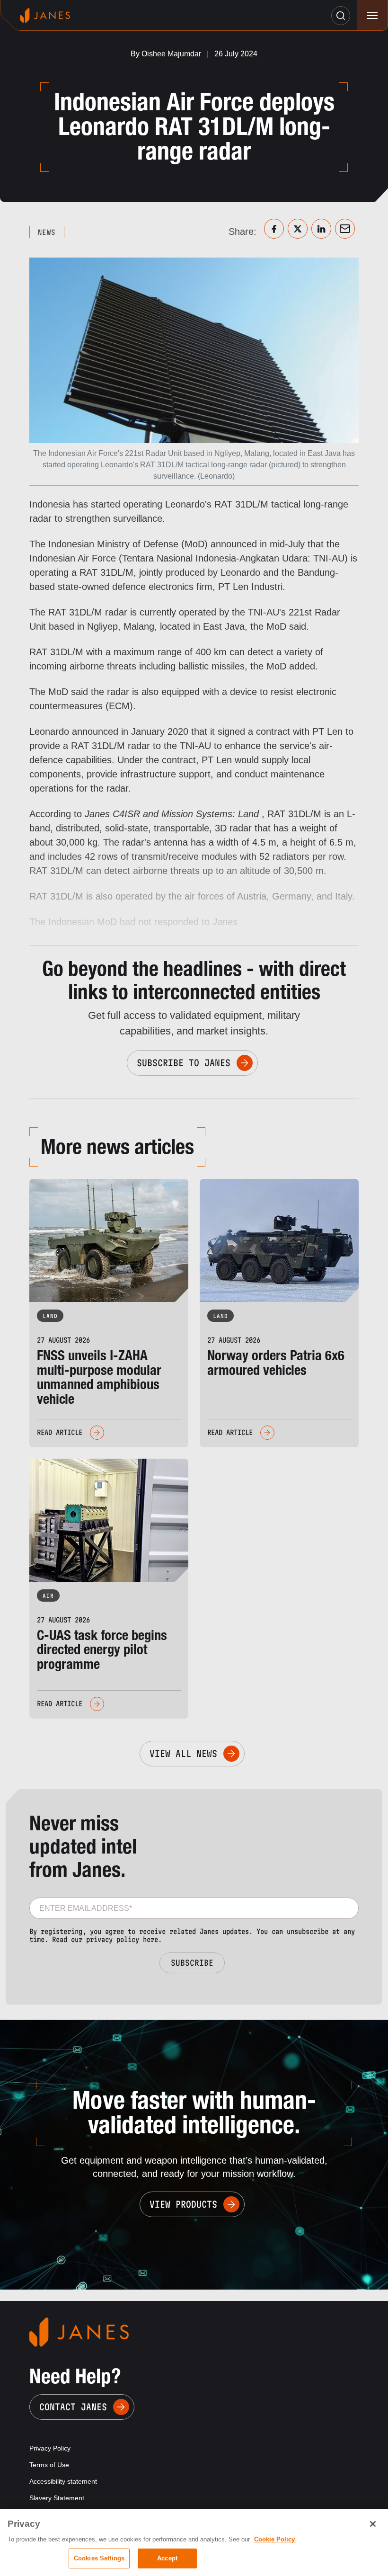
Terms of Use (49, 2465)
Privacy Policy (50, 2448)
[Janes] (45, 15)
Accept (167, 2558)
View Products (183, 2204)
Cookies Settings (99, 2558)
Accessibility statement (63, 2481)
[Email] (345, 229)
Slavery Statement (57, 2498)
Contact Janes (73, 2407)
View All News (183, 1754)
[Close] (373, 2524)
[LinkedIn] (321, 229)
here (150, 1939)
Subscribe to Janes (184, 1063)
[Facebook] (274, 229)
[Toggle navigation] (372, 15)
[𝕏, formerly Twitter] (298, 229)
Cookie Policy (274, 2539)
